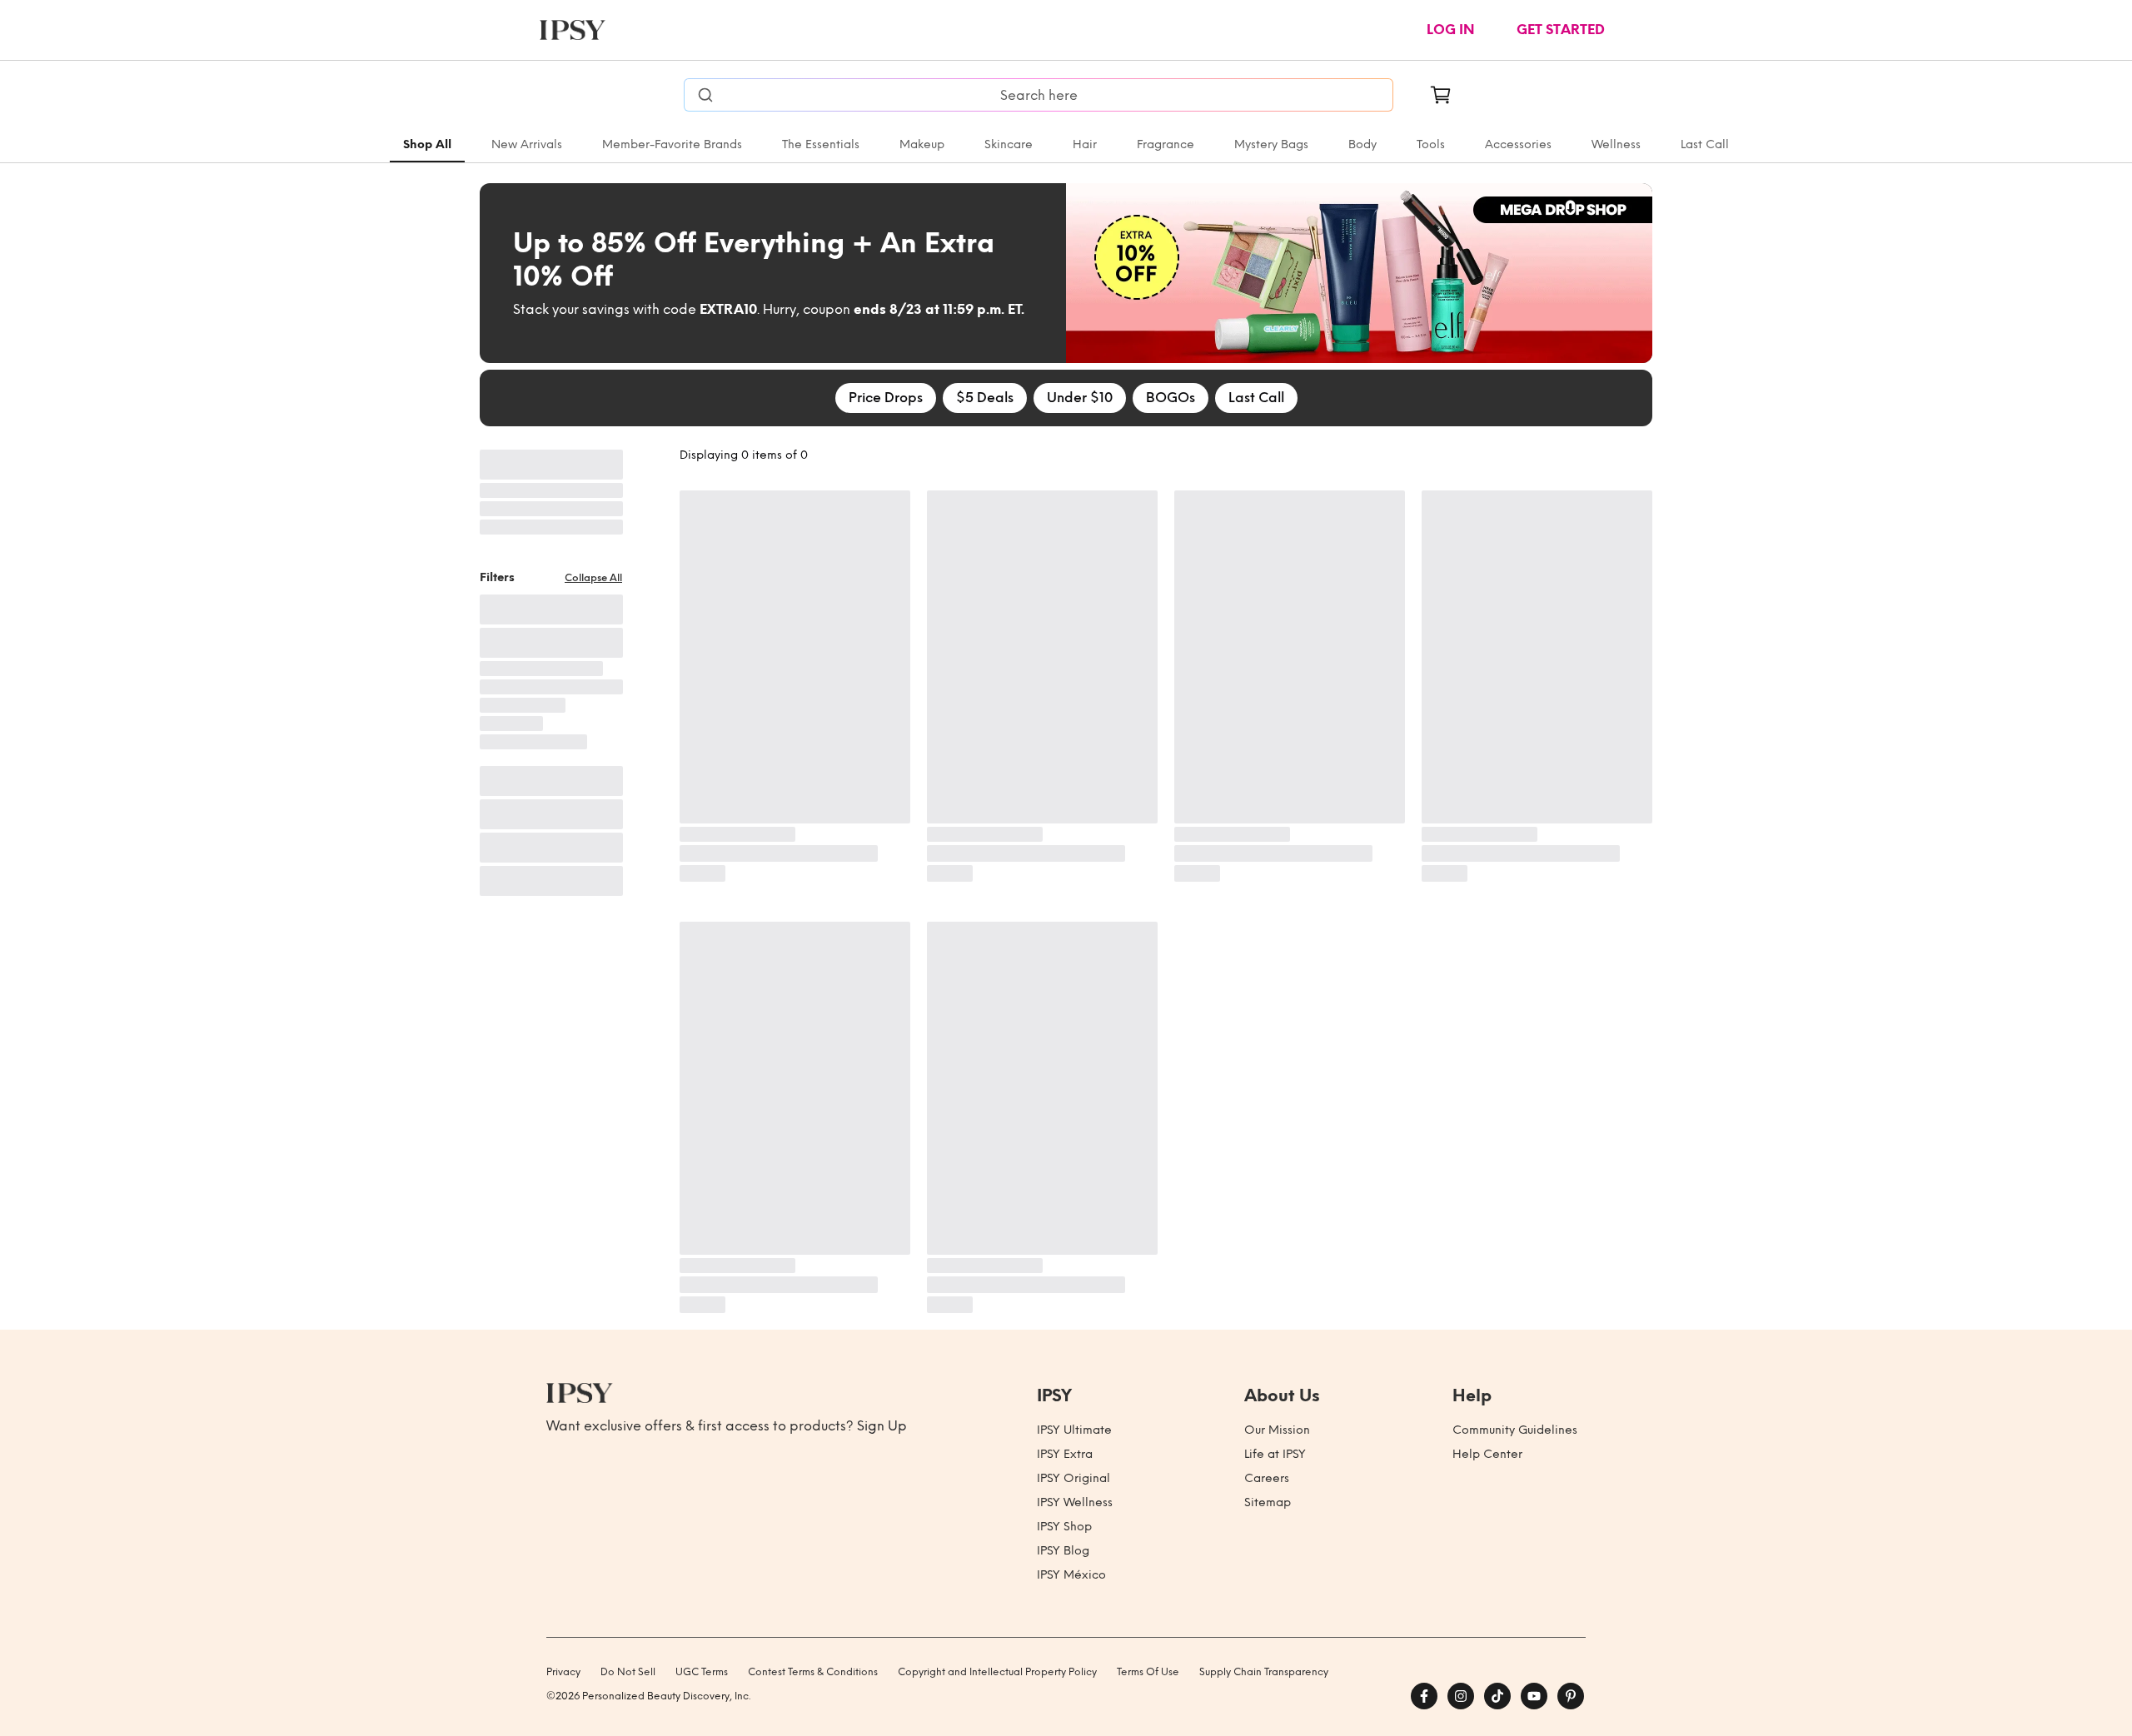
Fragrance (1166, 144)
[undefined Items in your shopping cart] (1441, 95)
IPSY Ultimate (1074, 1430)
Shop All (427, 144)
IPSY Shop (1064, 1527)
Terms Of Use (1148, 1672)
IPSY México (1071, 1575)
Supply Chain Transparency (1264, 1672)
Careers (1267, 1478)
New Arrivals (527, 144)
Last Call (1705, 144)
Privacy (563, 1672)
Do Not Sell (628, 1672)
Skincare (1009, 144)
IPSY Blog (1063, 1551)
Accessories (1518, 144)
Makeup (922, 144)
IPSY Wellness (1075, 1502)
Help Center (1487, 1454)
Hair (1085, 144)
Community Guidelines (1515, 1430)
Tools (1431, 144)
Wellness (1616, 144)
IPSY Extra (1065, 1454)
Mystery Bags (1271, 144)
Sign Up (882, 1426)
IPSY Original (1073, 1478)
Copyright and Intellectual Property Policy (997, 1672)
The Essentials (821, 144)
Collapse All (593, 578)
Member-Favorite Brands (672, 144)
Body (1362, 144)
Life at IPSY (1275, 1454)
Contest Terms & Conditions (813, 1672)
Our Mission (1277, 1430)
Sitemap (1268, 1502)
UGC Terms (702, 1672)
